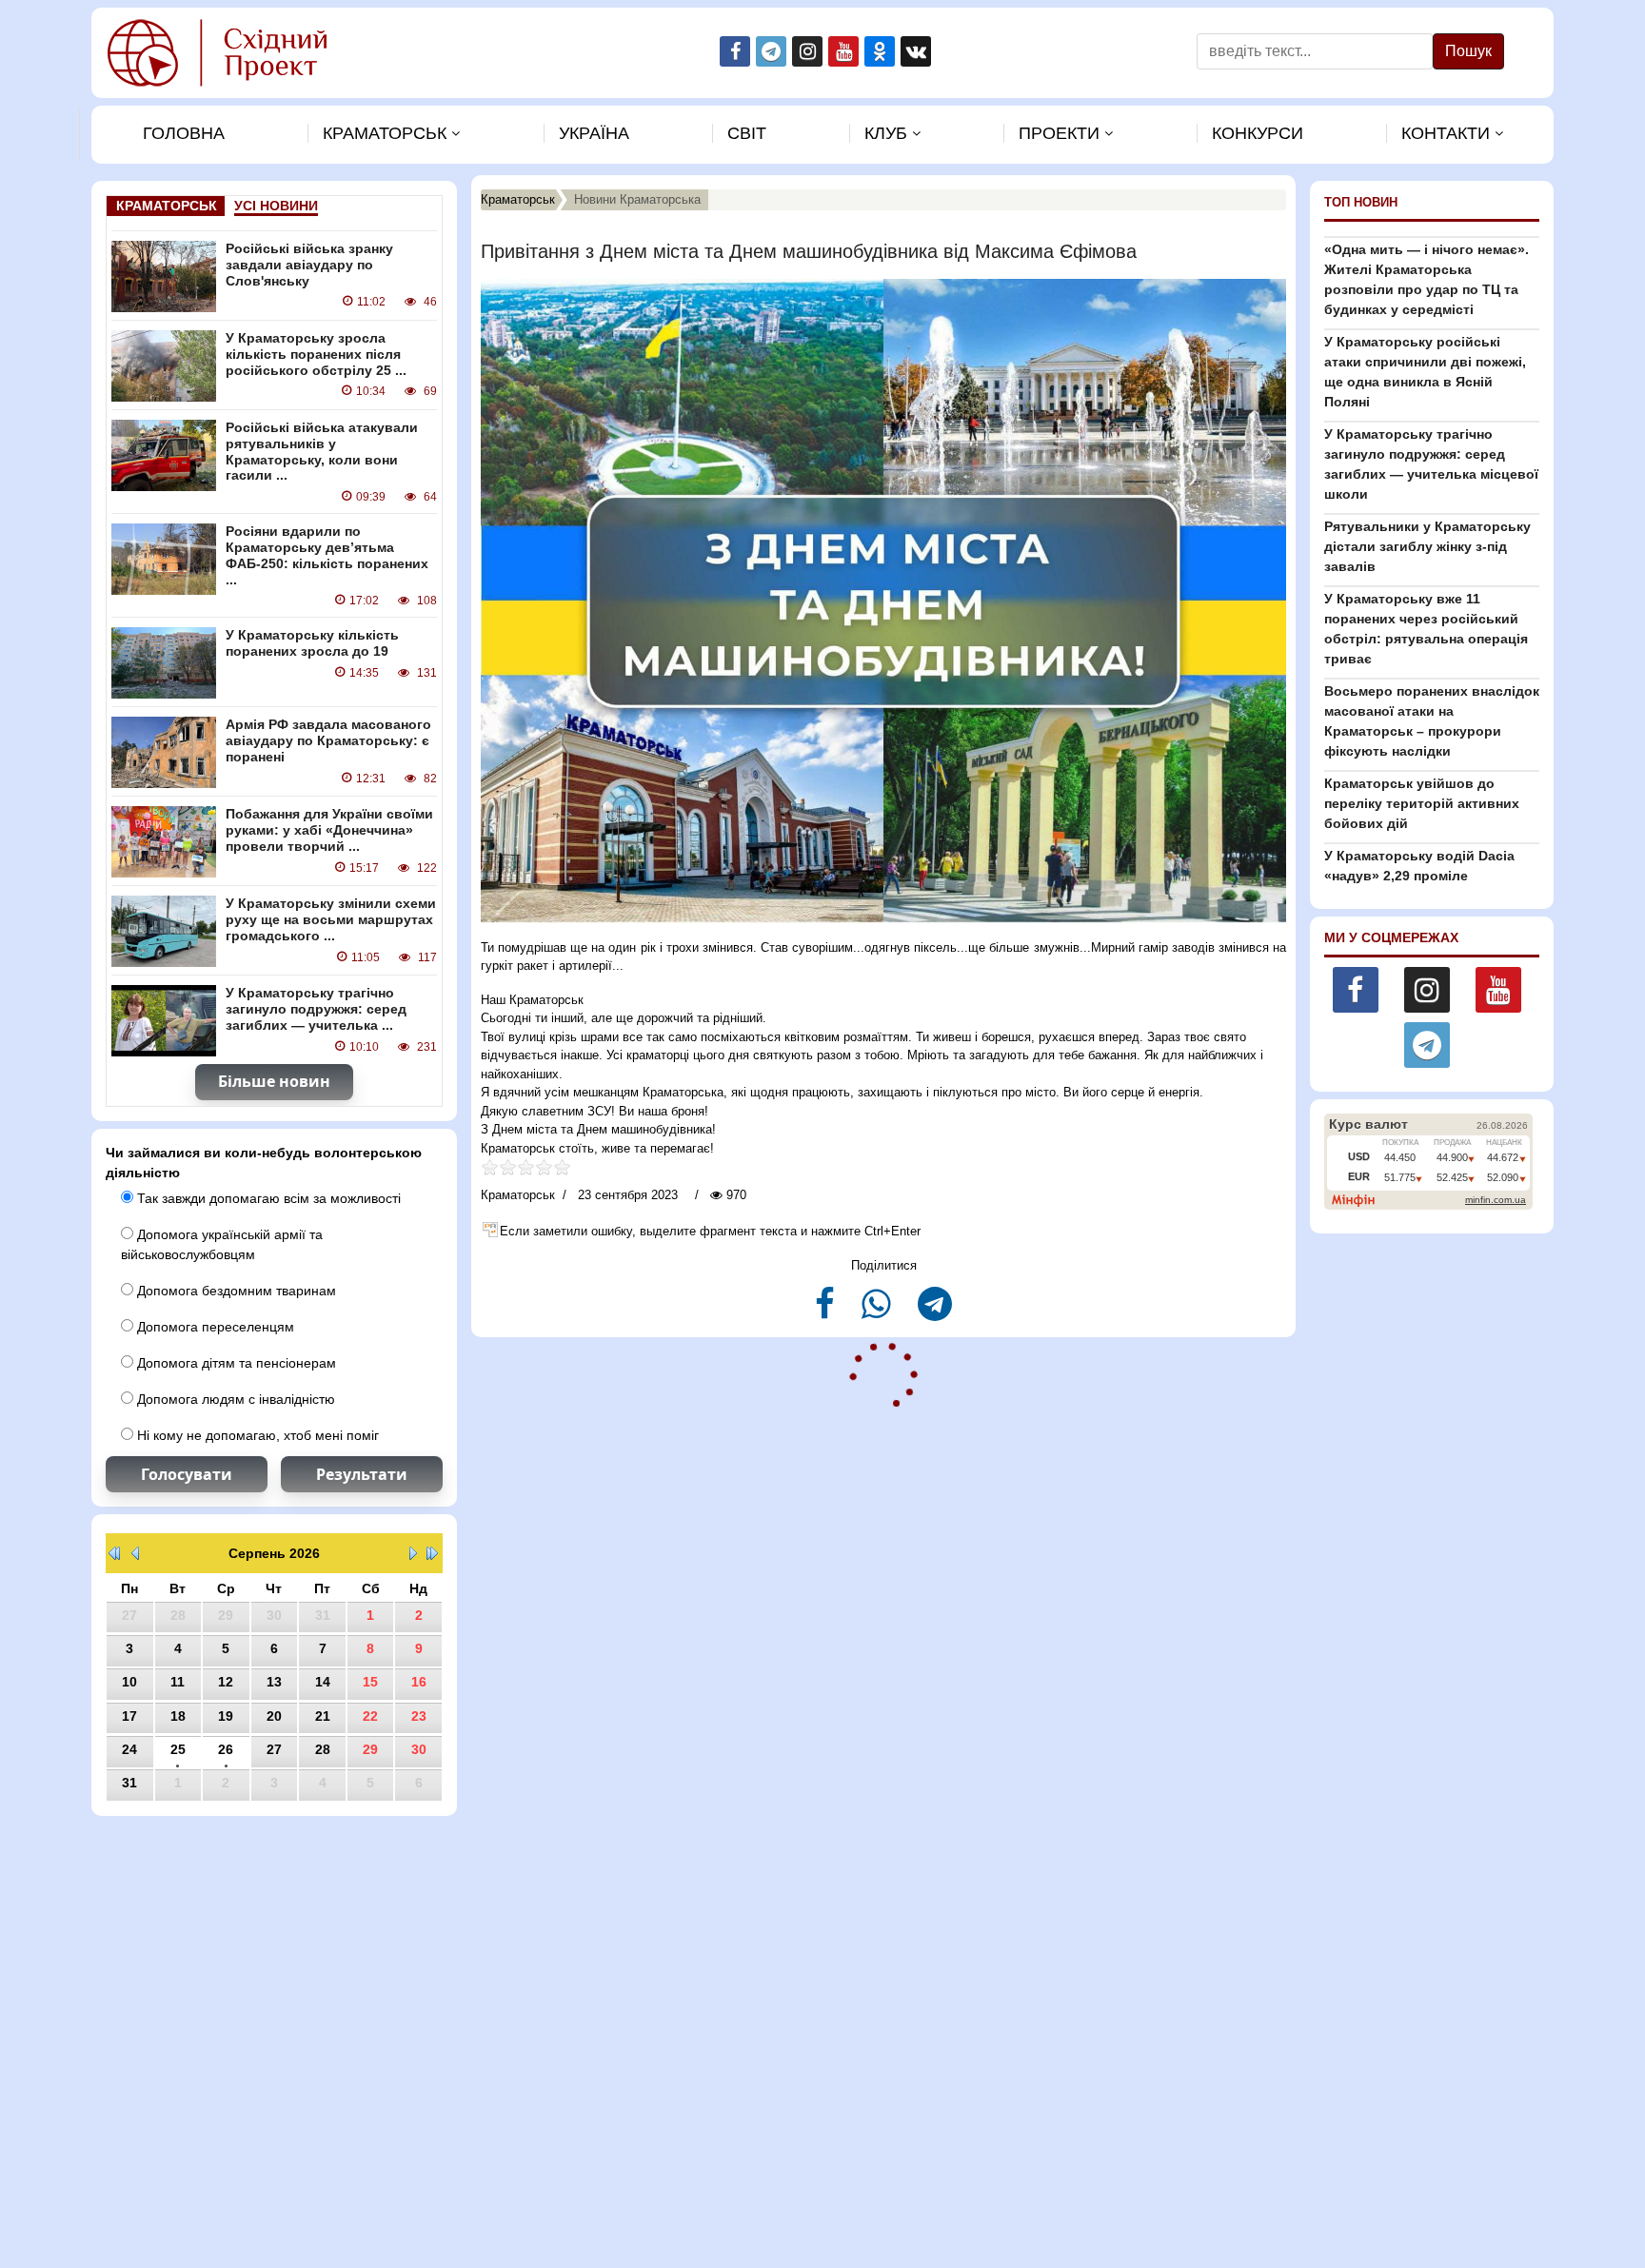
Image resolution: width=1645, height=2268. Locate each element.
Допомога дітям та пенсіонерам (235, 1363)
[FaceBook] (827, 1312)
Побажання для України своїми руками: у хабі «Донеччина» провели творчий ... (329, 830)
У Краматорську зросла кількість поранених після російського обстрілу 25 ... (316, 354)
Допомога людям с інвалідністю (234, 1399)
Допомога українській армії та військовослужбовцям (222, 1244)
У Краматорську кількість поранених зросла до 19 (312, 643)
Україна (594, 133)
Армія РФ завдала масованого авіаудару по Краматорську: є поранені (328, 740)
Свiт (747, 133)
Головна (184, 133)
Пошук (1468, 51)
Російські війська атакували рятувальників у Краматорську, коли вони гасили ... (322, 451)
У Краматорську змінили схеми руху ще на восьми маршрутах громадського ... (331, 919)
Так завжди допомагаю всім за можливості (267, 1198)
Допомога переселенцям (214, 1327)
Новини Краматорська (637, 199)
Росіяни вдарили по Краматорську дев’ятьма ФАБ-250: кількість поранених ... (327, 555)
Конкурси (1258, 133)
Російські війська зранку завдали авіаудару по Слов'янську (309, 265)
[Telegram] (935, 1312)
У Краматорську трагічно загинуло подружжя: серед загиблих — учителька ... (316, 1009)
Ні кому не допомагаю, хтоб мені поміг (256, 1435)
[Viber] (878, 1312)
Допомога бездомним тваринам (235, 1291)
